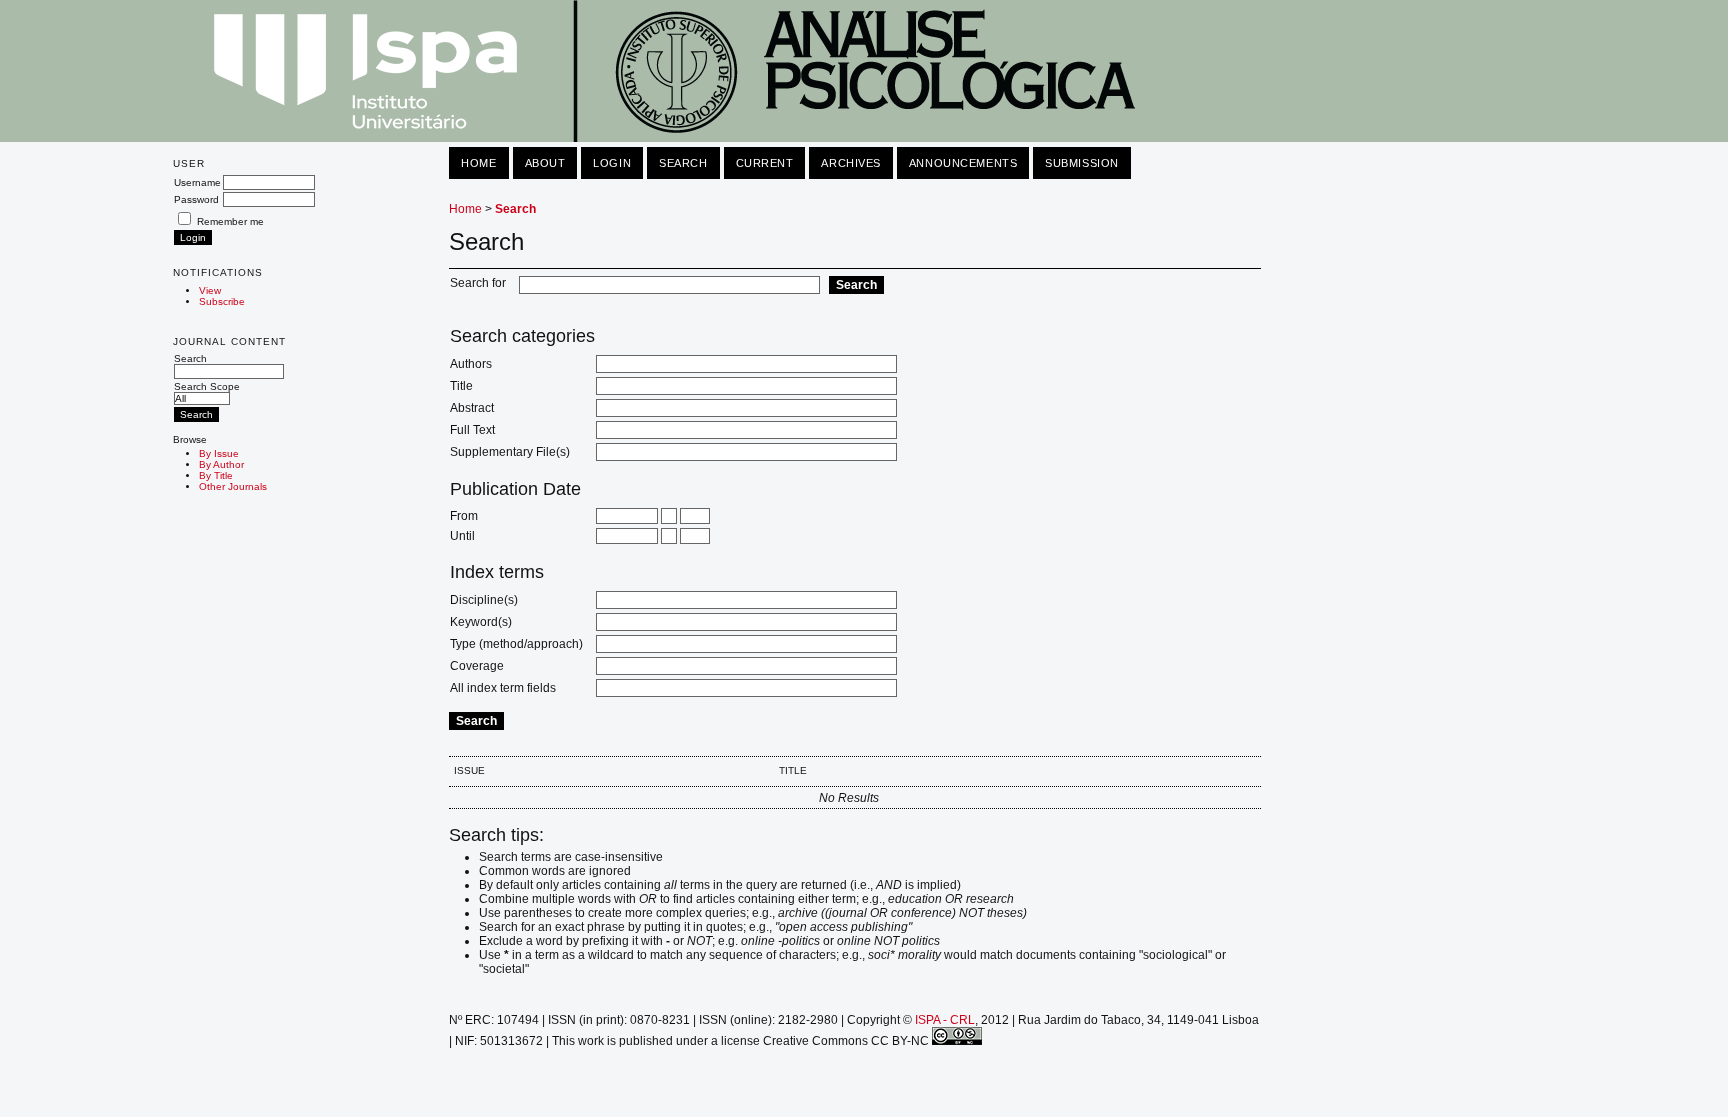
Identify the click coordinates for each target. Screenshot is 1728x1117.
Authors (471, 364)
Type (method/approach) (516, 644)
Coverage (477, 666)
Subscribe (222, 301)
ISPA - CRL (945, 1020)
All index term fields (503, 688)
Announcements (963, 163)
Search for (478, 283)
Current (765, 163)
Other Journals (233, 486)
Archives (850, 163)
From (464, 516)
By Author (221, 464)
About (545, 163)
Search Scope (207, 386)
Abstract (472, 408)
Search (190, 358)
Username (197, 182)
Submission (1082, 163)
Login (612, 163)
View (210, 290)
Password (196, 199)
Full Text (472, 430)
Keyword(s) (481, 622)
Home (478, 163)
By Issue (219, 453)
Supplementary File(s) (510, 452)
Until (462, 536)
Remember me (230, 221)
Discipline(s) (484, 600)
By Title (216, 475)
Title (461, 386)
